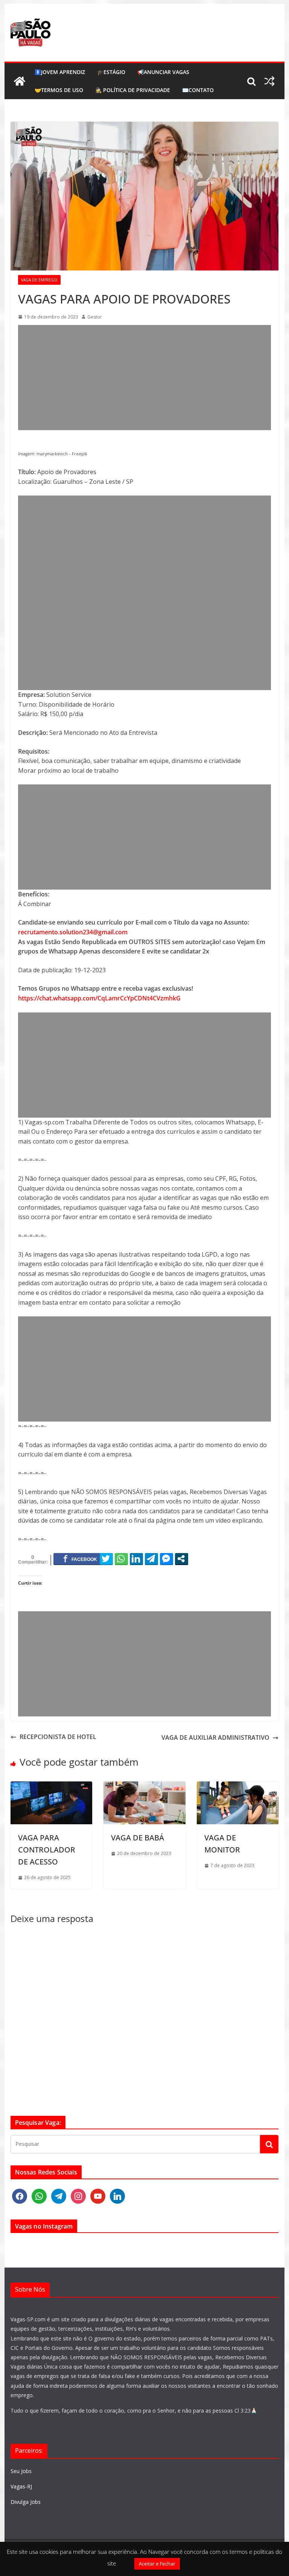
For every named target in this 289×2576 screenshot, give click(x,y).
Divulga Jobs (26, 2502)
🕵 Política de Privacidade (133, 90)
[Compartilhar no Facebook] (80, 1559)
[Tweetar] (106, 1559)
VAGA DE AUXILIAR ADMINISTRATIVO (215, 1737)
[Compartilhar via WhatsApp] (121, 1559)
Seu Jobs (21, 2471)
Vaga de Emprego (39, 280)
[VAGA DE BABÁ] (144, 1786)
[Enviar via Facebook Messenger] (167, 1559)
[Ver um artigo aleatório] (269, 81)
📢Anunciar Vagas (163, 72)
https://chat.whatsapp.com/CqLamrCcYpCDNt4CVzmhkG (99, 998)
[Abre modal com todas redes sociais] (182, 1559)
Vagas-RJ (21, 2486)
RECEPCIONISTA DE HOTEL (58, 1737)
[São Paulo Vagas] (20, 81)
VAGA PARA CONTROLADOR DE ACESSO (47, 1850)
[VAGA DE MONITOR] (238, 1786)
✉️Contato (198, 90)
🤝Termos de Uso (59, 90)
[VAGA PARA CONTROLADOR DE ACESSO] (52, 1786)
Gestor (95, 317)
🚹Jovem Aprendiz (60, 72)
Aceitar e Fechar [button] (157, 2564)
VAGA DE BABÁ (138, 1838)
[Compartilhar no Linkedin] (136, 1559)
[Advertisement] (145, 378)
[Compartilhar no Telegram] (151, 1559)
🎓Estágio (111, 72)
